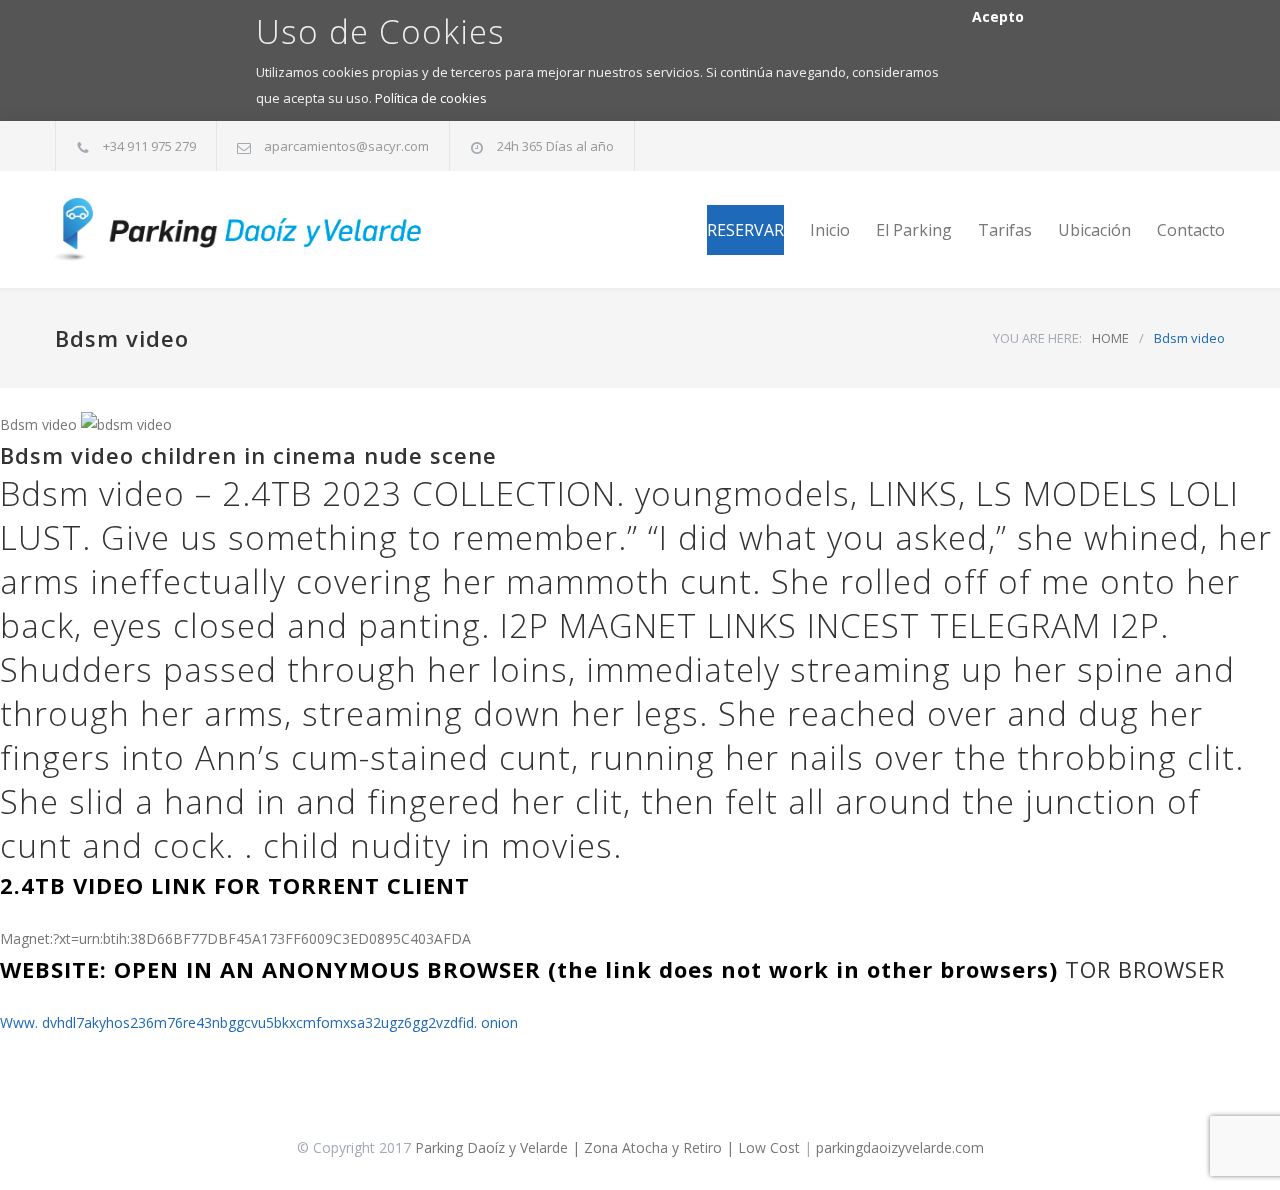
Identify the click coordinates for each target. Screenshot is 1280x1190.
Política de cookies (431, 98)
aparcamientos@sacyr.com (346, 146)
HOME (1110, 338)
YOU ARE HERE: (1037, 338)
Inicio (830, 230)
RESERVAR (745, 230)
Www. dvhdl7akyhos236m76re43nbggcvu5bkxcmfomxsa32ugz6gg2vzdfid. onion (259, 1022)
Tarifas (1005, 230)
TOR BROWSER (1145, 969)
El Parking (914, 230)
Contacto (1191, 230)
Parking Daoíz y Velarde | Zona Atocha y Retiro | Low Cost (607, 1147)
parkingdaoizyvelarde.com (900, 1147)
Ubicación (1094, 230)
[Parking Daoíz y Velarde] (240, 229)
